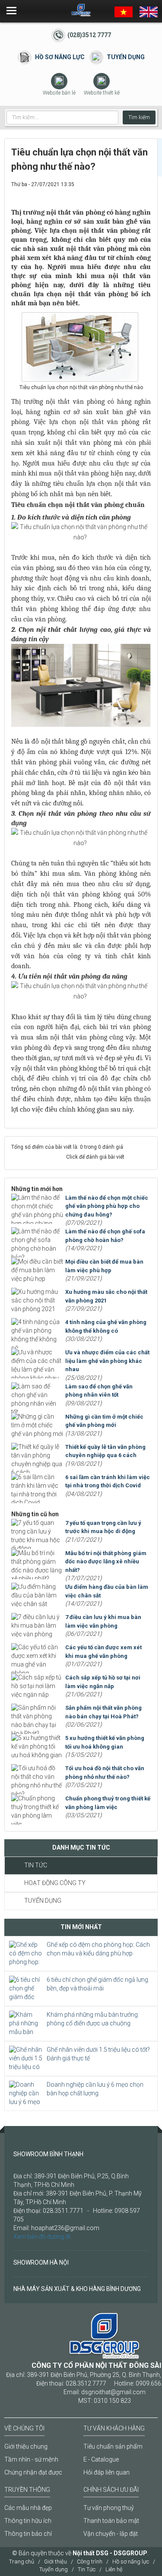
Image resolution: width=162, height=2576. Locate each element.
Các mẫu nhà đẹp (28, 2508)
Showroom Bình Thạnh (48, 2154)
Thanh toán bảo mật (111, 2521)
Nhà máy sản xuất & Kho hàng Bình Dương (77, 2289)
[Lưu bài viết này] (144, 193)
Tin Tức (36, 1865)
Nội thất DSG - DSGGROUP (110, 2553)
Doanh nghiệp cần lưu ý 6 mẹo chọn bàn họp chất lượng (95, 2089)
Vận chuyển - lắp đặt (111, 2534)
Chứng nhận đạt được (33, 2472)
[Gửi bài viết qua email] (116, 193)
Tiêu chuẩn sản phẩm (113, 2446)
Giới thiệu (56, 2562)
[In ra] (130, 193)
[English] (149, 11)
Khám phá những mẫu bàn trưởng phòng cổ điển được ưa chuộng (92, 2019)
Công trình (90, 2562)
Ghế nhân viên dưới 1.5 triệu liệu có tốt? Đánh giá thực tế (98, 2054)
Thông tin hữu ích (28, 2521)
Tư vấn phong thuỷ (109, 2508)
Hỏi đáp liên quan (106, 2472)
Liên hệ (114, 2569)
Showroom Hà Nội (41, 2262)
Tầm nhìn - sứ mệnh (31, 2459)
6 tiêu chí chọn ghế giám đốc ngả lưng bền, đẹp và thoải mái (97, 1984)
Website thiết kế (102, 93)
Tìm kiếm (139, 117)
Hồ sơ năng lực (60, 57)
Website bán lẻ (59, 93)
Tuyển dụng (126, 57)
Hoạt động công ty (55, 1883)
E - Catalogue (101, 2459)
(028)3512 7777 (89, 35)
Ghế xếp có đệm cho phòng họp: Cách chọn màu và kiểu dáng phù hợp (98, 1949)
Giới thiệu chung (26, 2446)
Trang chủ (22, 2562)
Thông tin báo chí (28, 2534)
